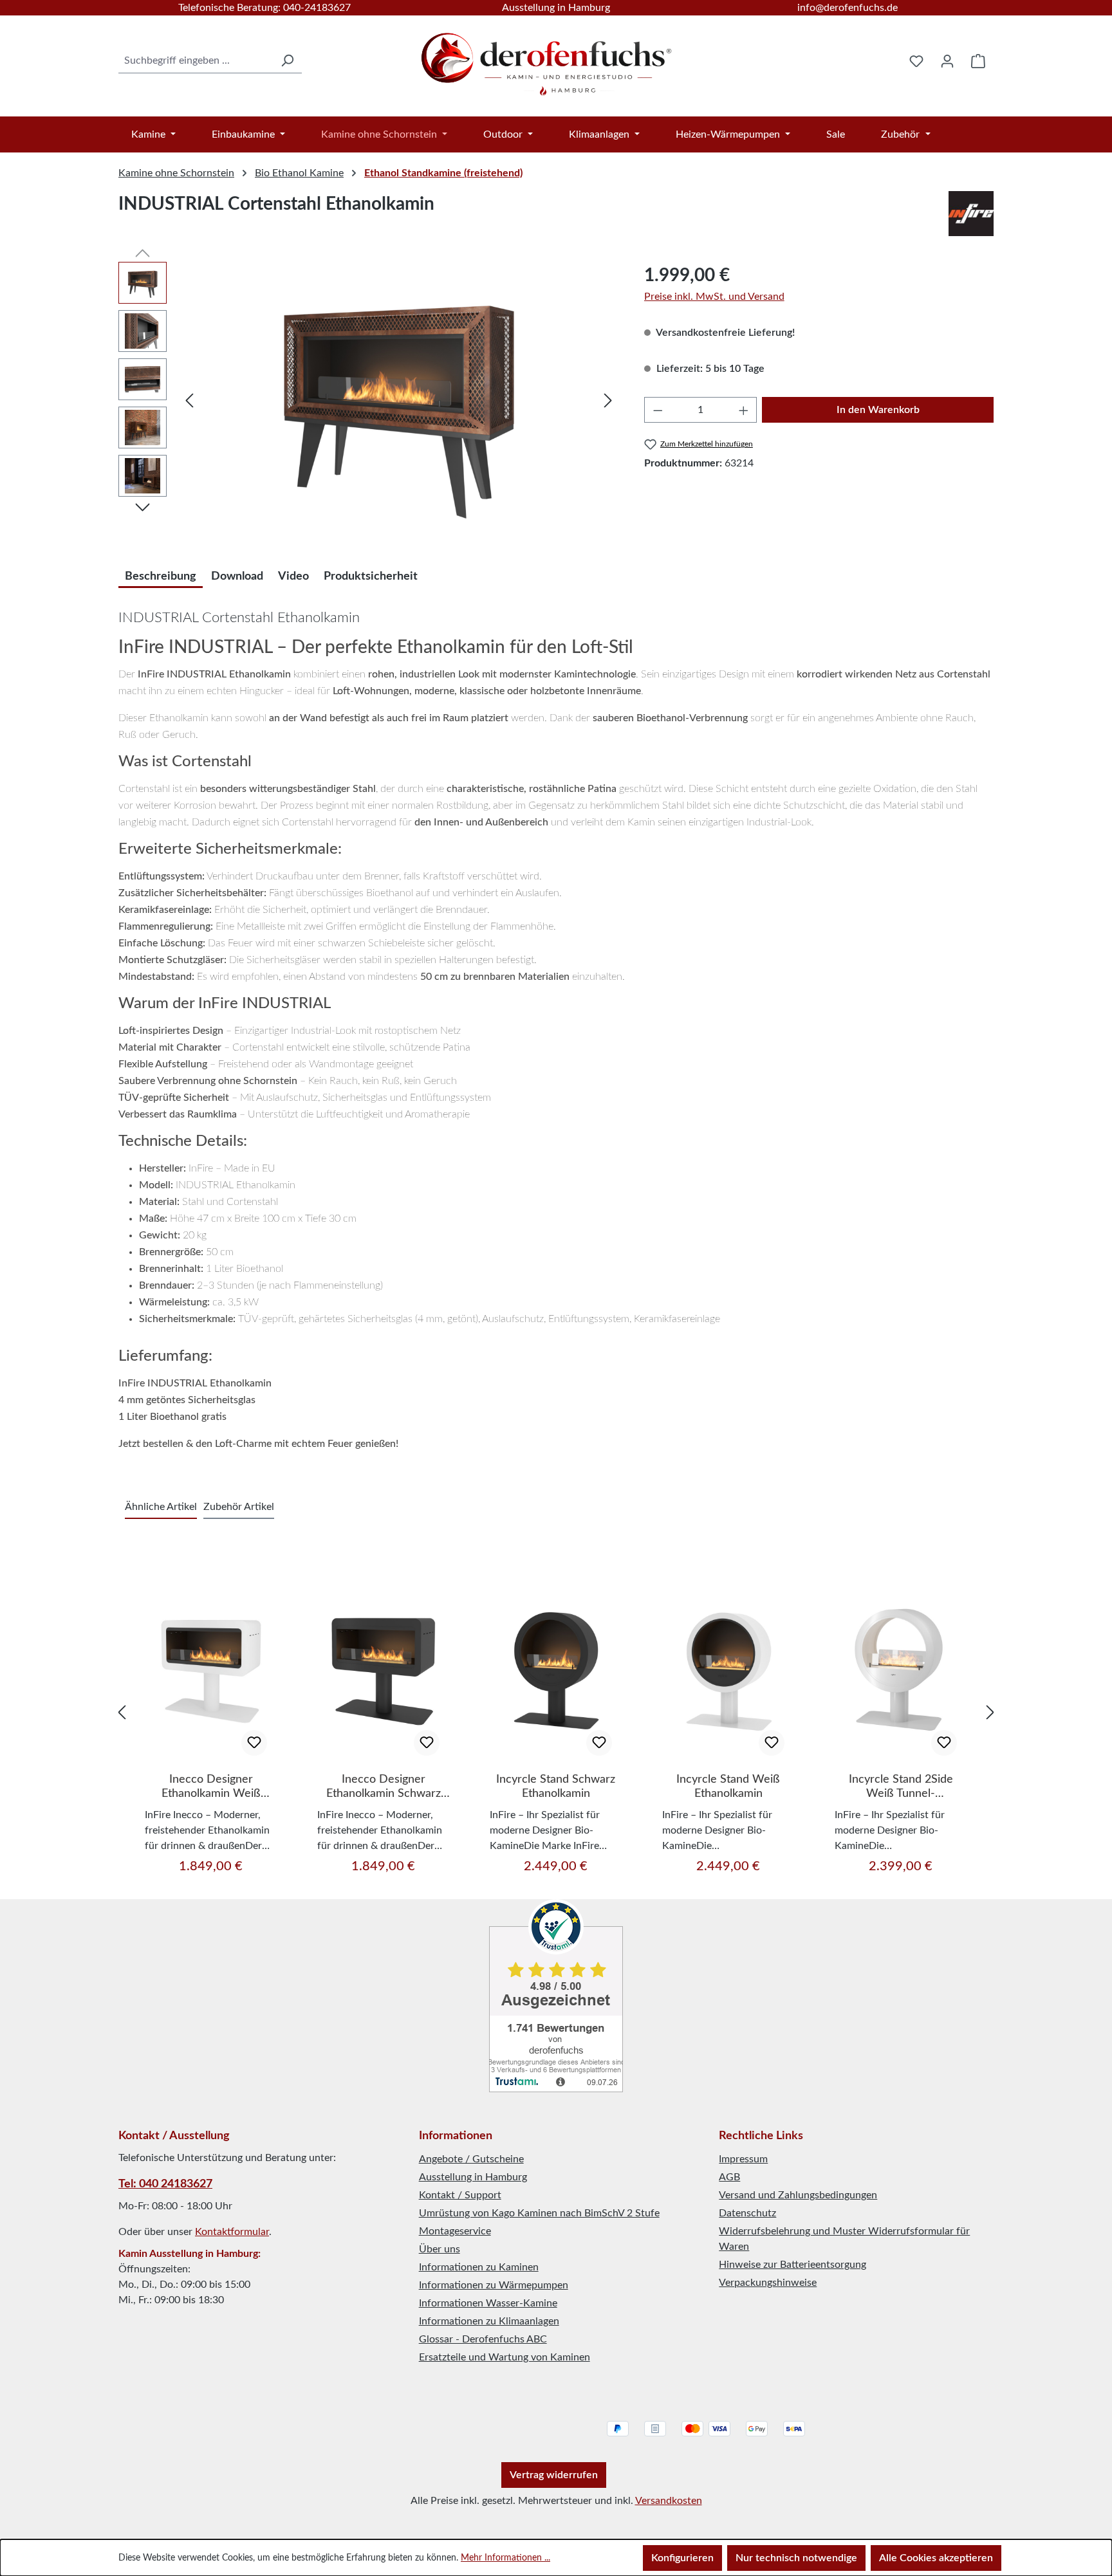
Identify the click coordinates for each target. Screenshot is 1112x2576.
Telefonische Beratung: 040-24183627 (264, 8)
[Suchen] (287, 61)
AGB (729, 2177)
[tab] (161, 575)
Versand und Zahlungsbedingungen (798, 2195)
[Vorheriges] (189, 400)
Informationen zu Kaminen (479, 2267)
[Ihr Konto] (947, 61)
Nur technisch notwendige (796, 2558)
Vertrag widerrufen (554, 2475)
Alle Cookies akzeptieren (936, 2558)
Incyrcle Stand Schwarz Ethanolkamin (556, 1787)
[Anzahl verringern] (658, 410)
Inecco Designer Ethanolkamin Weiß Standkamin (211, 1787)
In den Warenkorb (878, 410)
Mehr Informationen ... (505, 2558)
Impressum (743, 2159)
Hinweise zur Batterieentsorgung (792, 2265)
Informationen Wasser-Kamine (488, 2303)
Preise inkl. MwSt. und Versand (714, 297)
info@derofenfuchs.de (848, 8)
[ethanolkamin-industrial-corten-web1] (398, 400)
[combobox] (196, 61)
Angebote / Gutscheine (471, 2159)
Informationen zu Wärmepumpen (494, 2285)
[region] (368, 400)
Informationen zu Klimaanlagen (489, 2321)
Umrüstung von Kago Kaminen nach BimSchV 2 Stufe (539, 2213)
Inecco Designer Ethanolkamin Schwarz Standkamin (384, 1787)
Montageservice (455, 2231)
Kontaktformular (232, 2232)
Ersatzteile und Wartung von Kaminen (505, 2357)
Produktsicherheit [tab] (371, 576)
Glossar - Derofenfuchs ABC (483, 2339)
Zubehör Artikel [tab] (239, 1507)
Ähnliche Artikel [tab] (161, 1507)
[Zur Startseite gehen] (548, 58)
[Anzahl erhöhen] (744, 410)
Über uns (440, 2249)
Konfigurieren (682, 2558)
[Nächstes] (608, 400)
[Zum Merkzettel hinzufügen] (254, 1743)
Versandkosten (669, 2501)
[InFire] (971, 214)
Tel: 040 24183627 (165, 2184)
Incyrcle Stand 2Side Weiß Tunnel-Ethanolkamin (901, 1787)
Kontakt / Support (460, 2195)
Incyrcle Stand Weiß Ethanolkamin (728, 1787)
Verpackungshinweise (768, 2283)
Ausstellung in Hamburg (556, 8)
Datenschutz (747, 2213)
